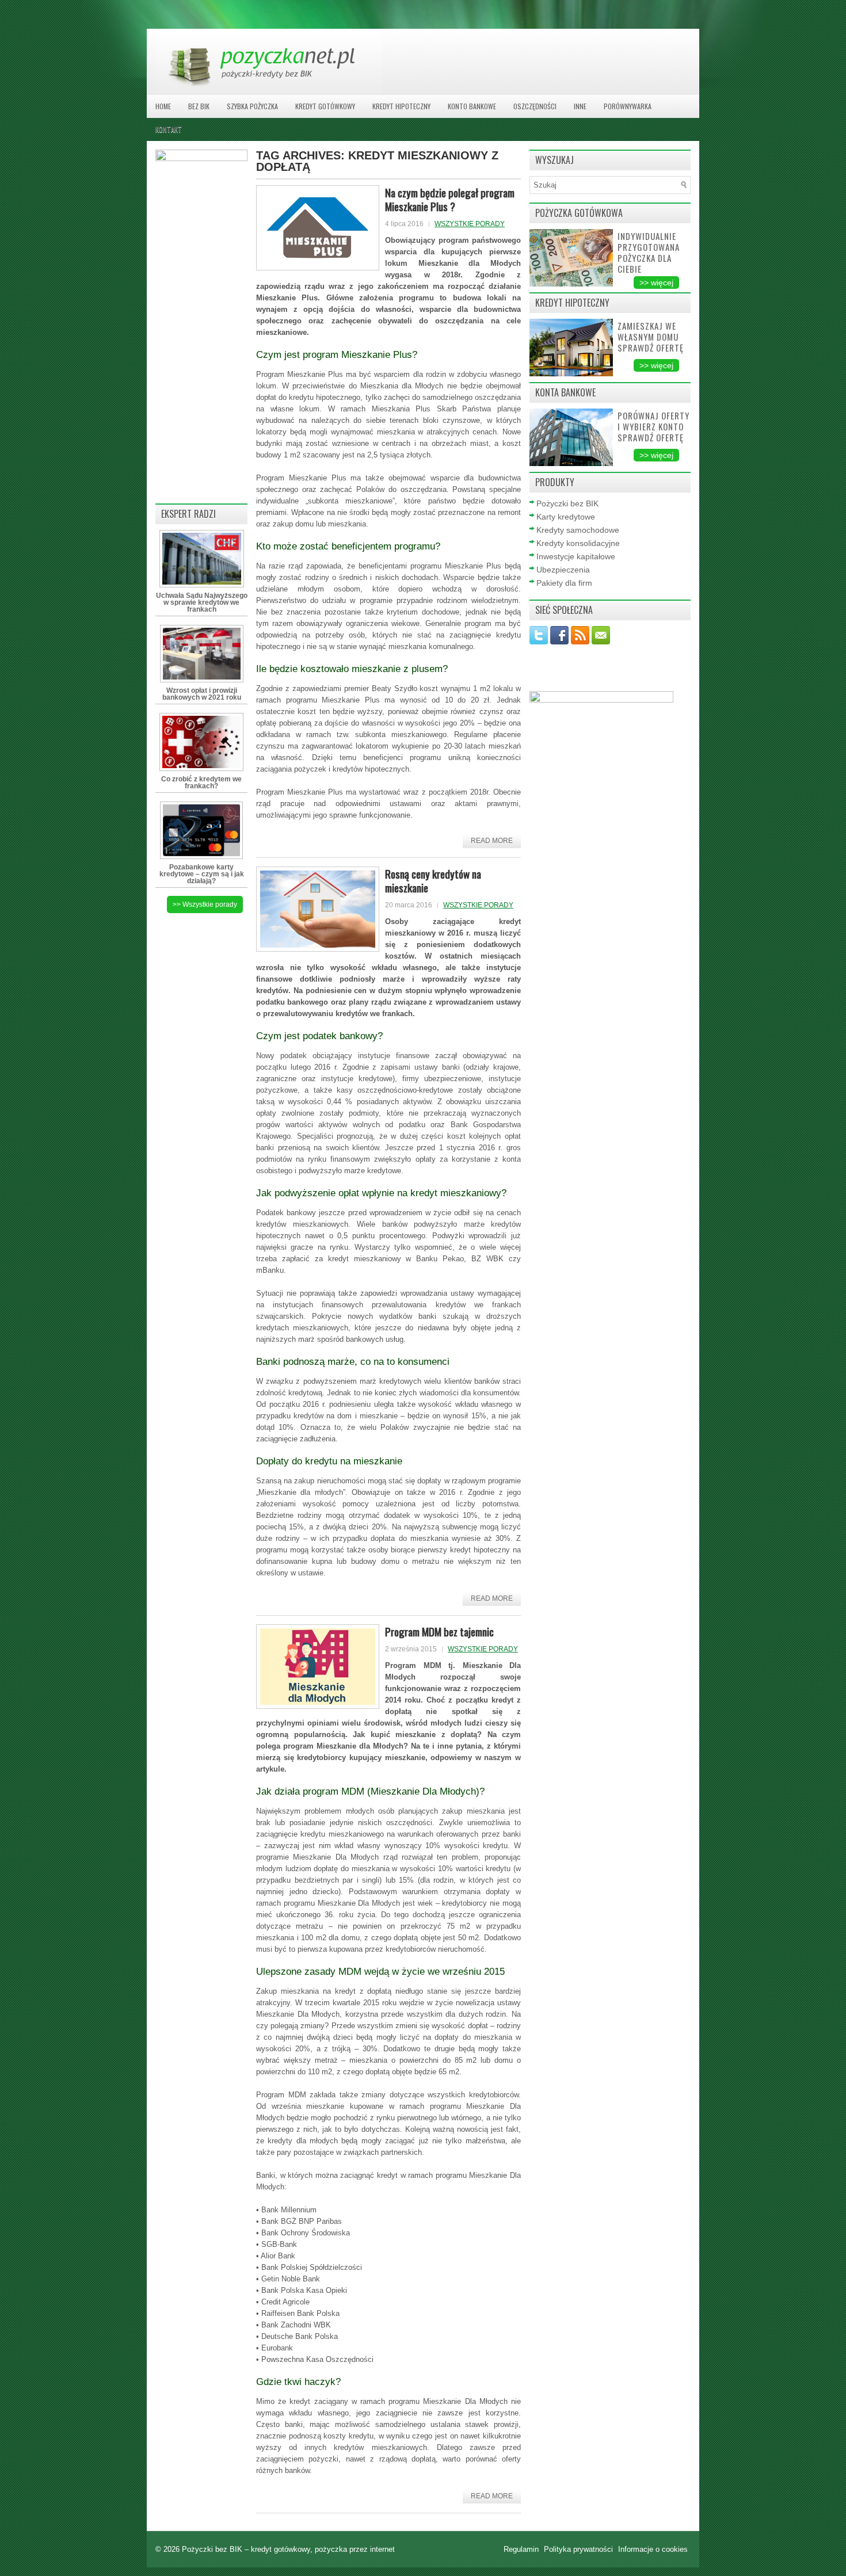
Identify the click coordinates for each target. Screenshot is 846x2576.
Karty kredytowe (566, 517)
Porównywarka (628, 106)
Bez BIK (199, 106)
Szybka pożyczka (252, 106)
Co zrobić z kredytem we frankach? (201, 783)
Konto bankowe (472, 106)
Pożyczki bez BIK (567, 503)
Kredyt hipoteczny (401, 106)
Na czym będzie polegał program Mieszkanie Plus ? (450, 199)
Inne (580, 106)
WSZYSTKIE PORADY (470, 224)
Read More (492, 841)
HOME (163, 106)
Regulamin (522, 2549)
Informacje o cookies (653, 2549)
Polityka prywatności (580, 2549)
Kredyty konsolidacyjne (578, 543)
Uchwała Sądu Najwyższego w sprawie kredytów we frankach (202, 602)
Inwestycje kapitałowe (576, 556)
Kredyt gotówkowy (325, 106)
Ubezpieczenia (563, 570)
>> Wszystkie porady (205, 905)
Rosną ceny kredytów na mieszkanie (433, 880)
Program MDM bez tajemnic (439, 1631)
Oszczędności (535, 106)
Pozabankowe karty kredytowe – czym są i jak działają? (202, 874)
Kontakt (169, 129)
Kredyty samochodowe (578, 530)
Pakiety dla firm (564, 583)
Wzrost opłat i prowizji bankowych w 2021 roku (202, 694)
